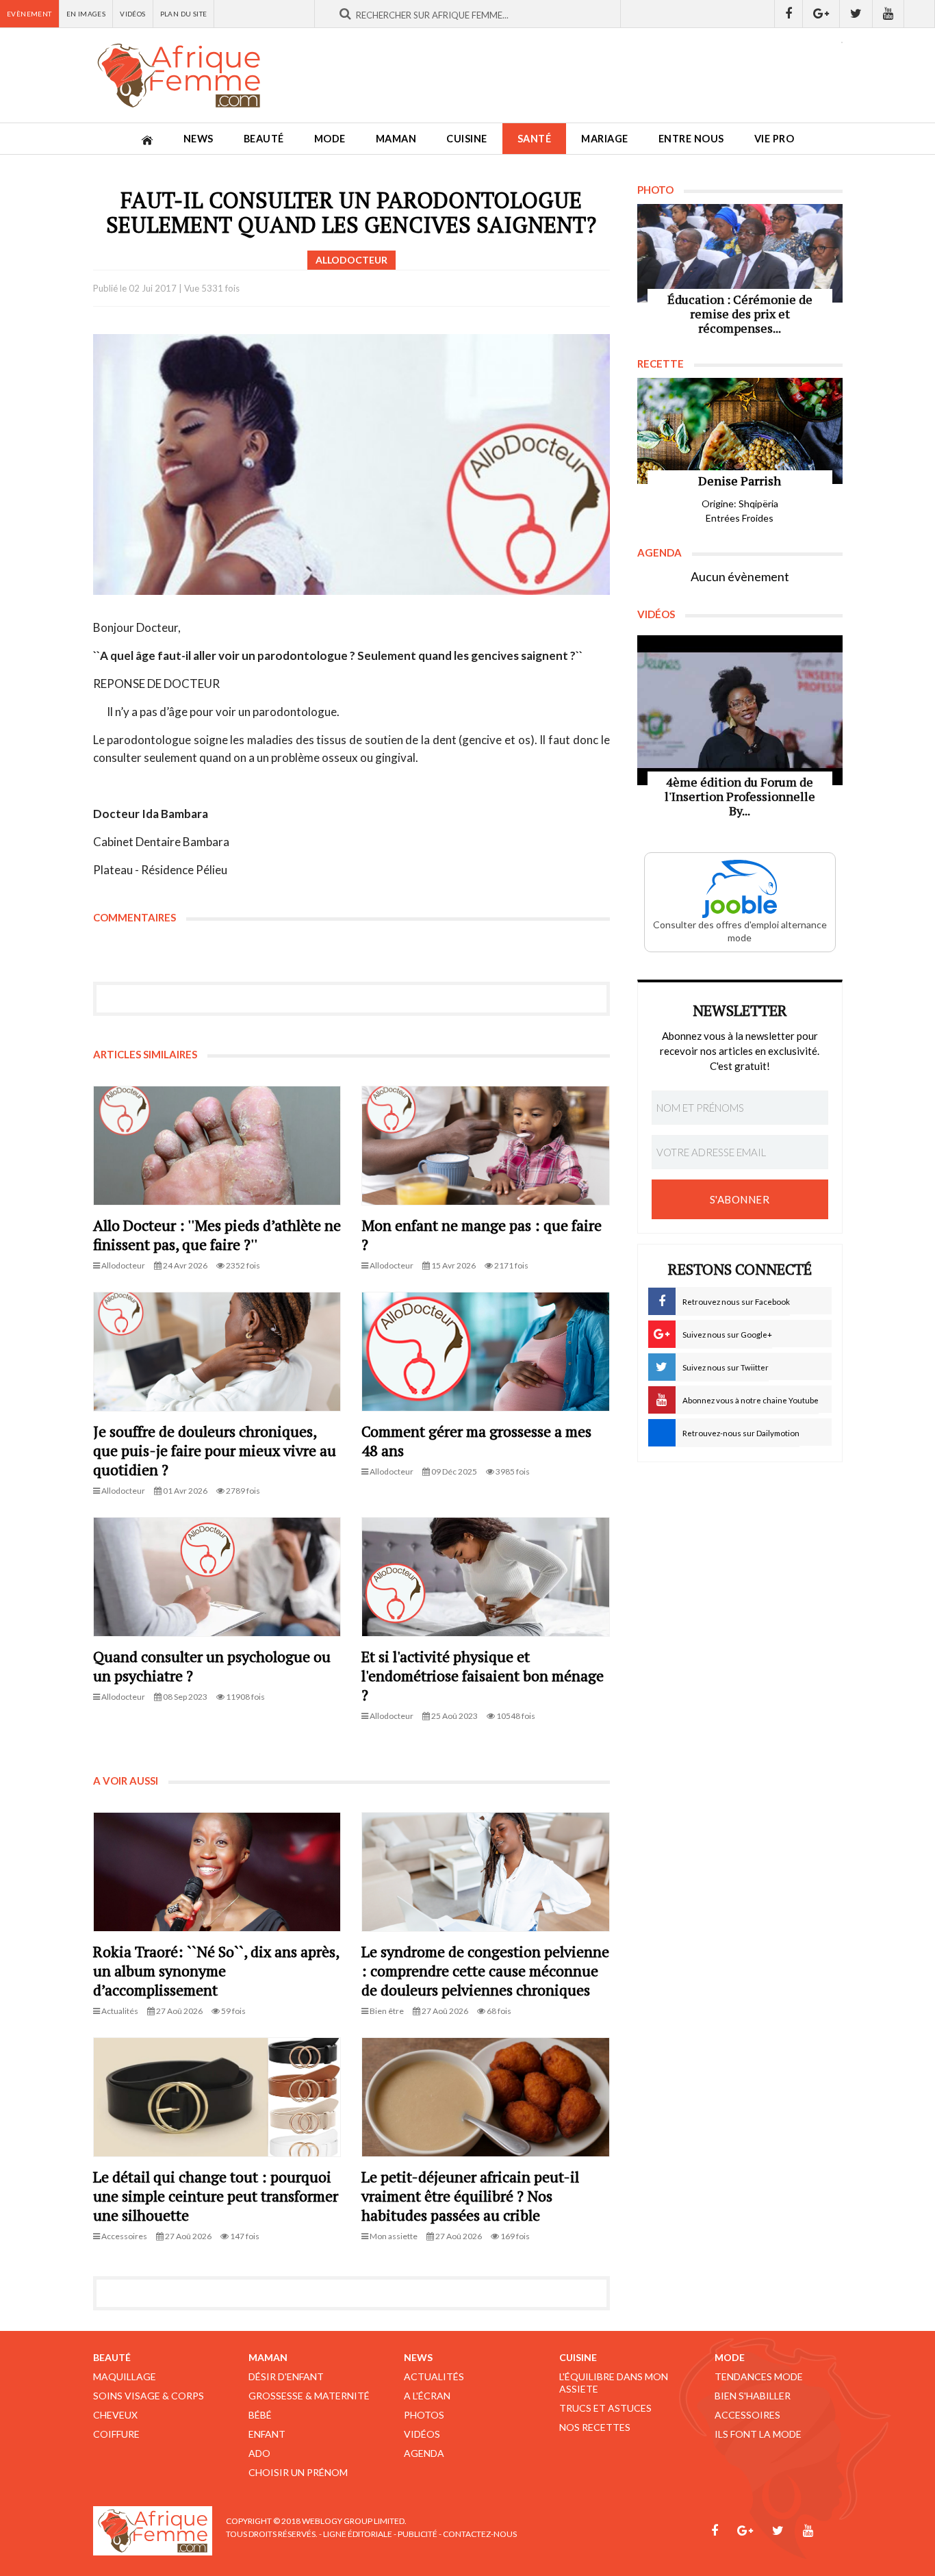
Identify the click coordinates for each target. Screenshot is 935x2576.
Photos (424, 2415)
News (198, 139)
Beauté (264, 139)
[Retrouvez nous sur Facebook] (789, 14)
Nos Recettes (595, 2427)
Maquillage (125, 2376)
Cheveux (115, 2415)
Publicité (418, 2534)
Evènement (29, 14)
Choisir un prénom (298, 2472)
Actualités (434, 2376)
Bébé (260, 2415)
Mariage (605, 139)
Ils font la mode (758, 2434)
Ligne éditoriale (358, 2534)
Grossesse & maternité (309, 2396)
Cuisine (467, 139)
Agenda (424, 2453)
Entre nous (691, 139)
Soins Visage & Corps (149, 2396)
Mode (330, 139)
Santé (535, 139)
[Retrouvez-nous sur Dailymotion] (920, 14)
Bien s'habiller (753, 2396)
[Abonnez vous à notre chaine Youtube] (888, 14)
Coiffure (116, 2434)
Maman (396, 139)
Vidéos (132, 14)
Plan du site (184, 14)
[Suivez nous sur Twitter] (856, 14)
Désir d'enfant (286, 2376)
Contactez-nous (480, 2534)
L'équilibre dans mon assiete (614, 2383)
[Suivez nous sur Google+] (821, 14)
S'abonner (740, 1199)
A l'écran (427, 2396)
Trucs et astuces (605, 2408)
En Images (86, 14)
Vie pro (774, 139)
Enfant (267, 2434)
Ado (259, 2453)
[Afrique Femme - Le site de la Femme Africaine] (179, 75)
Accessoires (747, 2415)
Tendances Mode (759, 2376)
